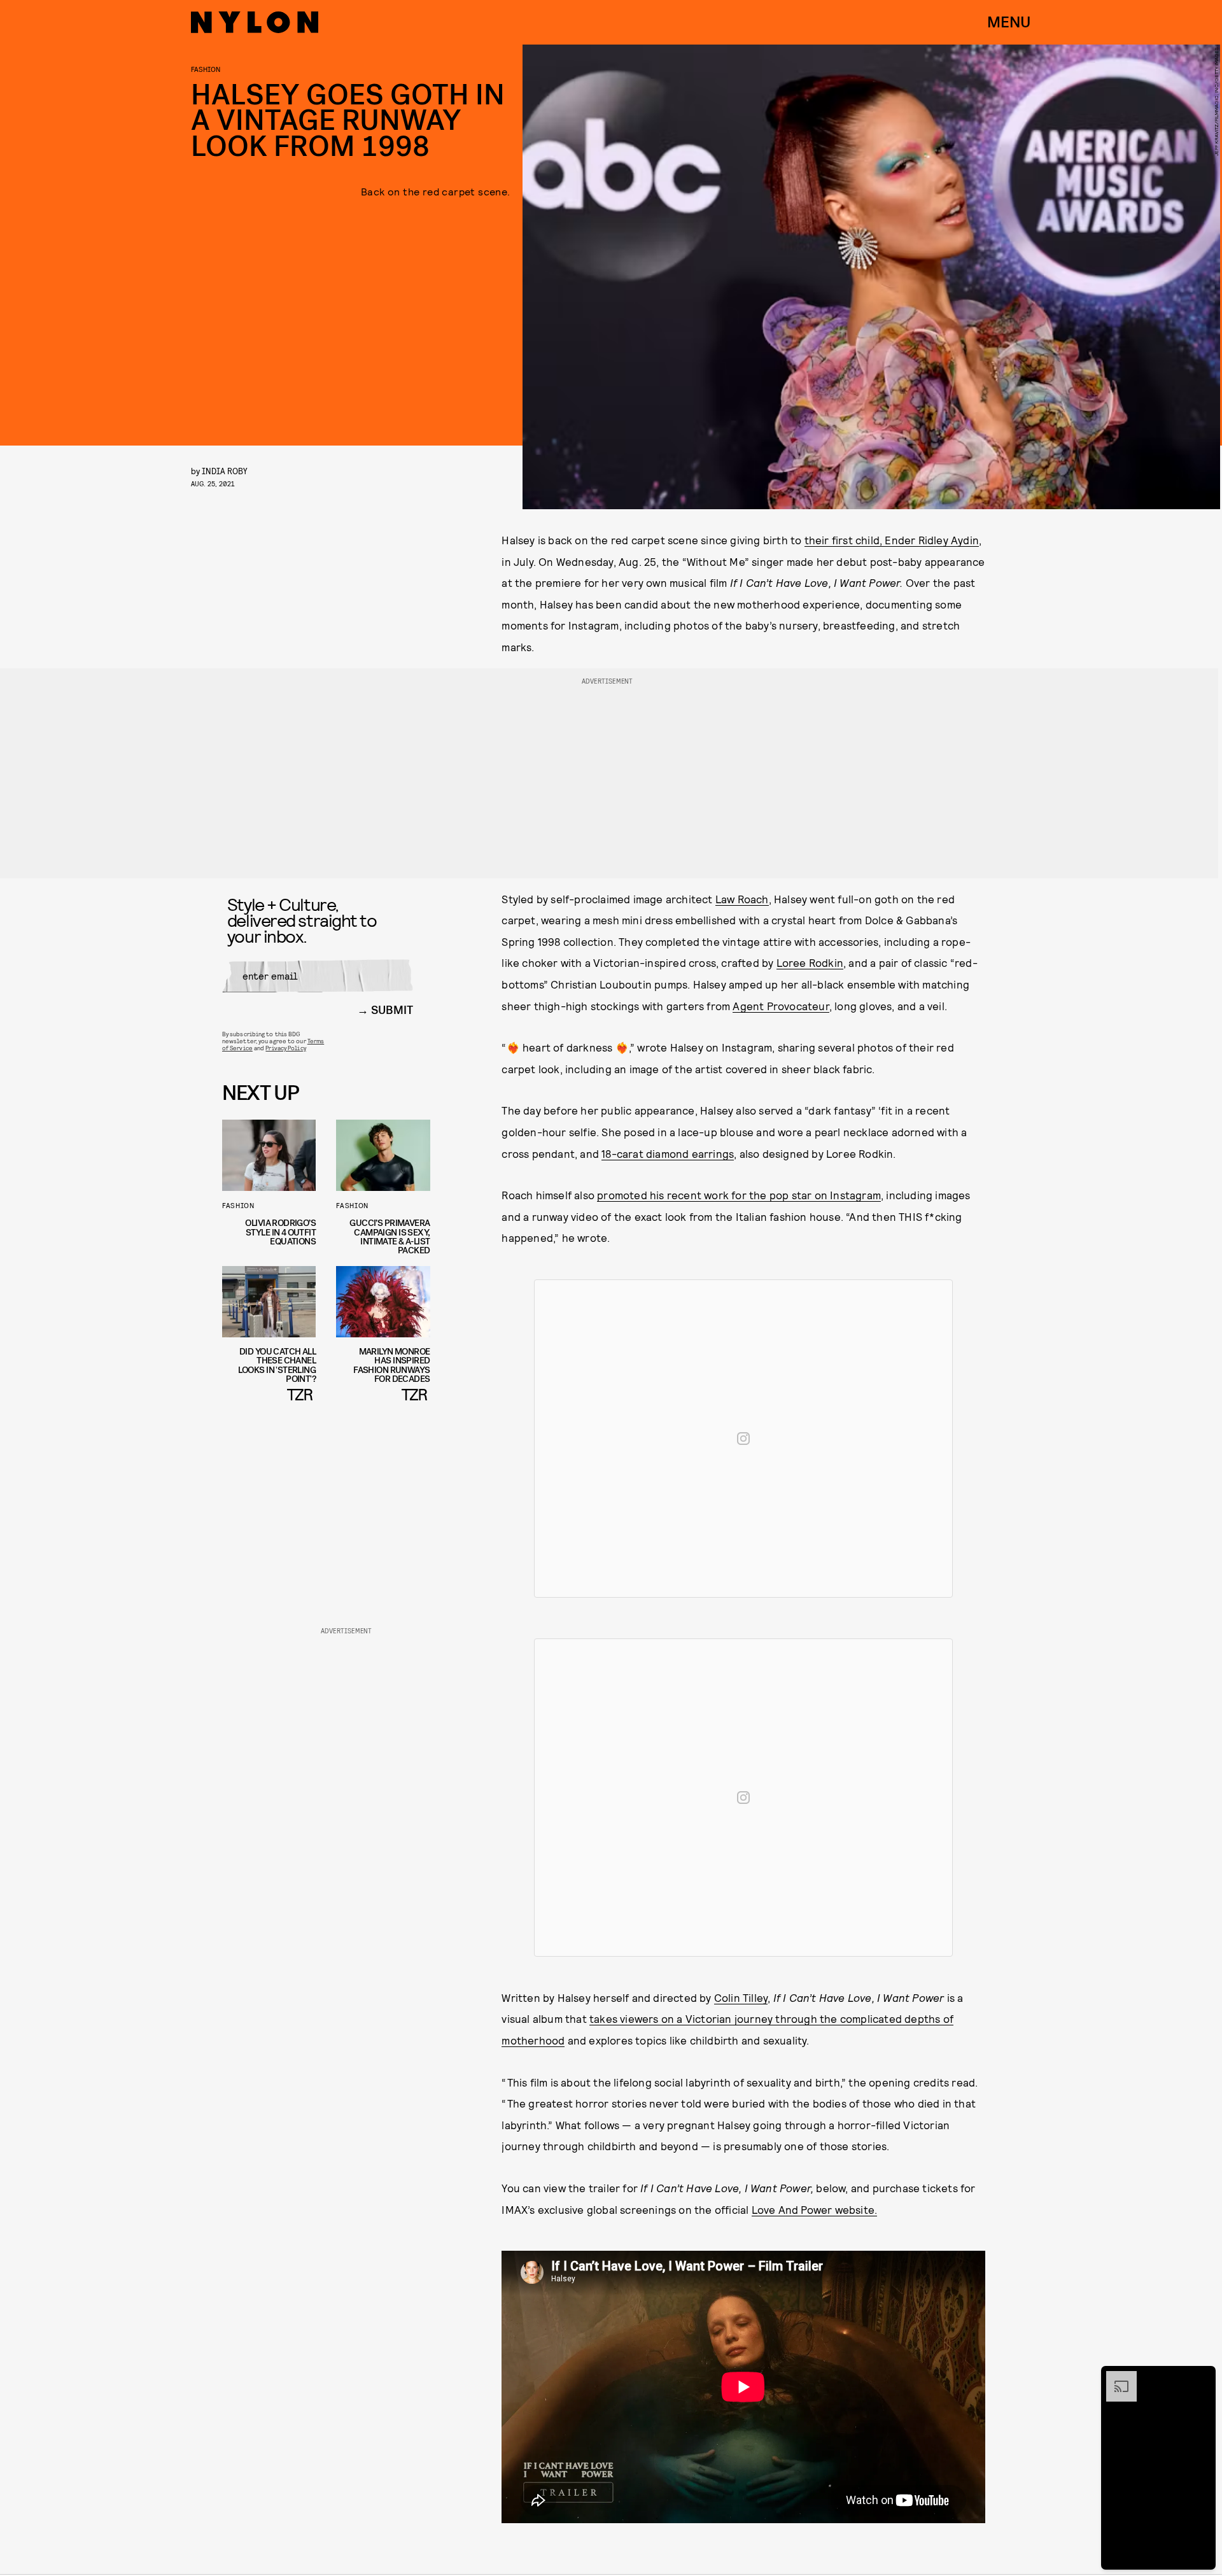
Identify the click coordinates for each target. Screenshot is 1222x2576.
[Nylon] (255, 22)
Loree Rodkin (810, 962)
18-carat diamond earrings (668, 1153)
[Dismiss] (1202, 2377)
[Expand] (1115, 2377)
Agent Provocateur (781, 1006)
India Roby (225, 471)
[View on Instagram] (743, 1439)
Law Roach (742, 899)
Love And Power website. (815, 2209)
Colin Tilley (741, 1997)
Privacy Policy (285, 1048)
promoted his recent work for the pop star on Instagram (739, 1195)
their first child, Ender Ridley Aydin (892, 540)
